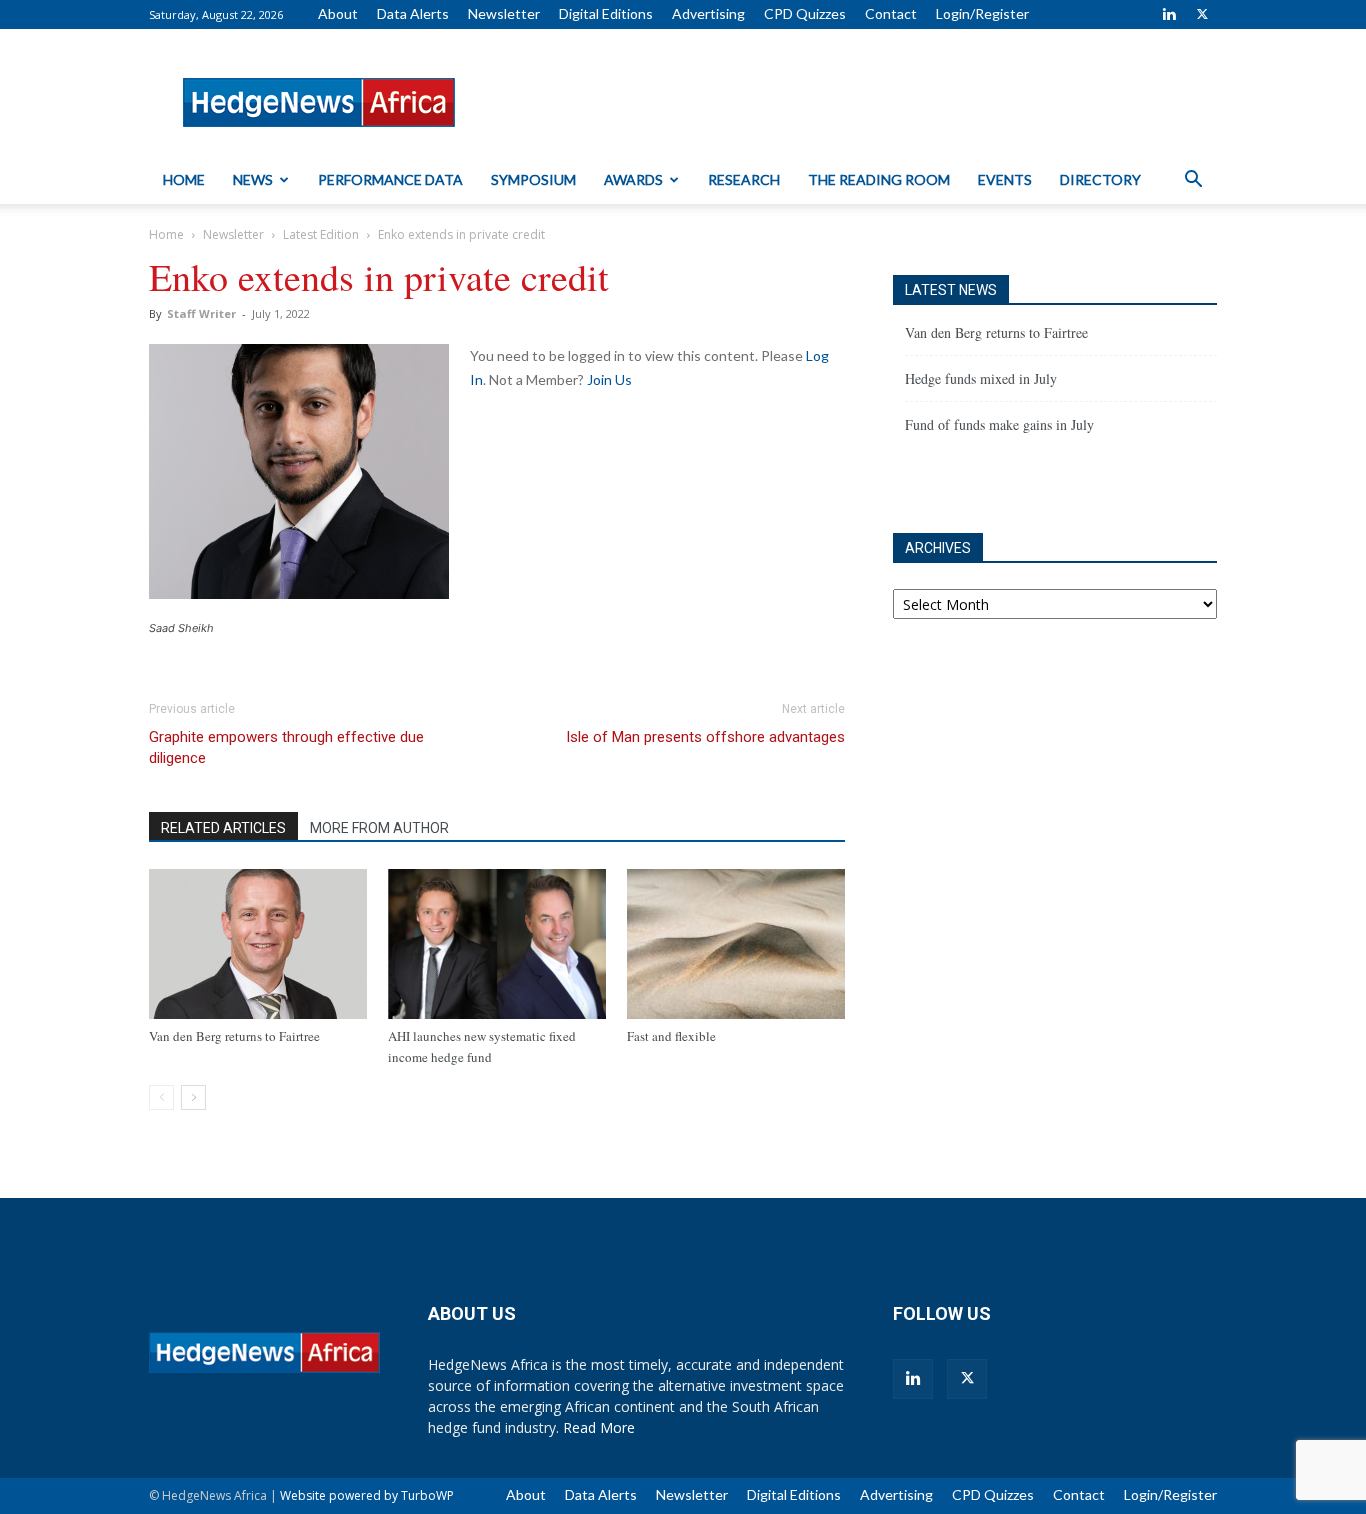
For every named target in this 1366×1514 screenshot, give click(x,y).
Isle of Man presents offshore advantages (705, 737)
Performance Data (390, 179)
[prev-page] (161, 1097)
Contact (891, 13)
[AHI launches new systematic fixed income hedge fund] (497, 944)
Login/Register (982, 13)
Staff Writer (201, 313)
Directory (1100, 179)
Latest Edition (321, 234)
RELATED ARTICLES (223, 828)
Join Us (609, 379)
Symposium (533, 179)
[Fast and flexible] (736, 944)
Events (1005, 179)
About (338, 13)
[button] (1193, 181)
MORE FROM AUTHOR (379, 828)
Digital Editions (606, 13)
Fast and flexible (671, 1036)
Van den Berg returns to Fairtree (234, 1036)
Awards (633, 179)
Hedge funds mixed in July (981, 378)
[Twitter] (1202, 14)
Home (184, 179)
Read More (599, 1427)
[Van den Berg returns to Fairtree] (258, 944)
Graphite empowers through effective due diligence (286, 747)
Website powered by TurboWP (367, 1495)
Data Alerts (413, 13)
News (253, 179)
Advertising (708, 13)
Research (744, 179)
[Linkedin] (1169, 14)
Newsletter (504, 13)
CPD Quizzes (805, 13)
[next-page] (193, 1097)
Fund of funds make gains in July (999, 424)
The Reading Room (879, 179)
